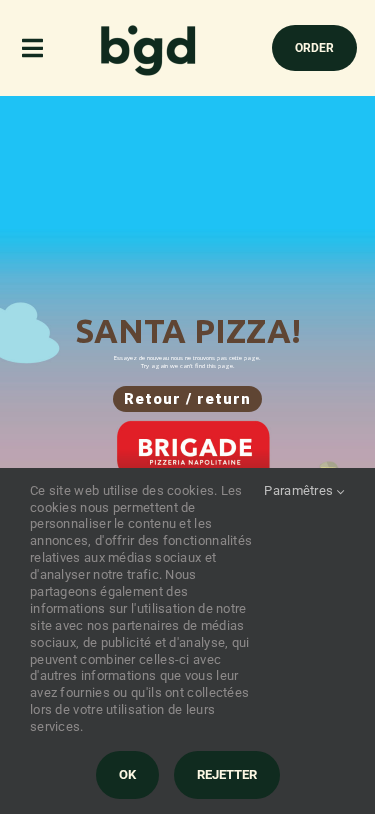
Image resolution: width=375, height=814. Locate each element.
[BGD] (149, 30)
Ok (127, 774)
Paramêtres (300, 490)
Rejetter (227, 774)
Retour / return (187, 399)
